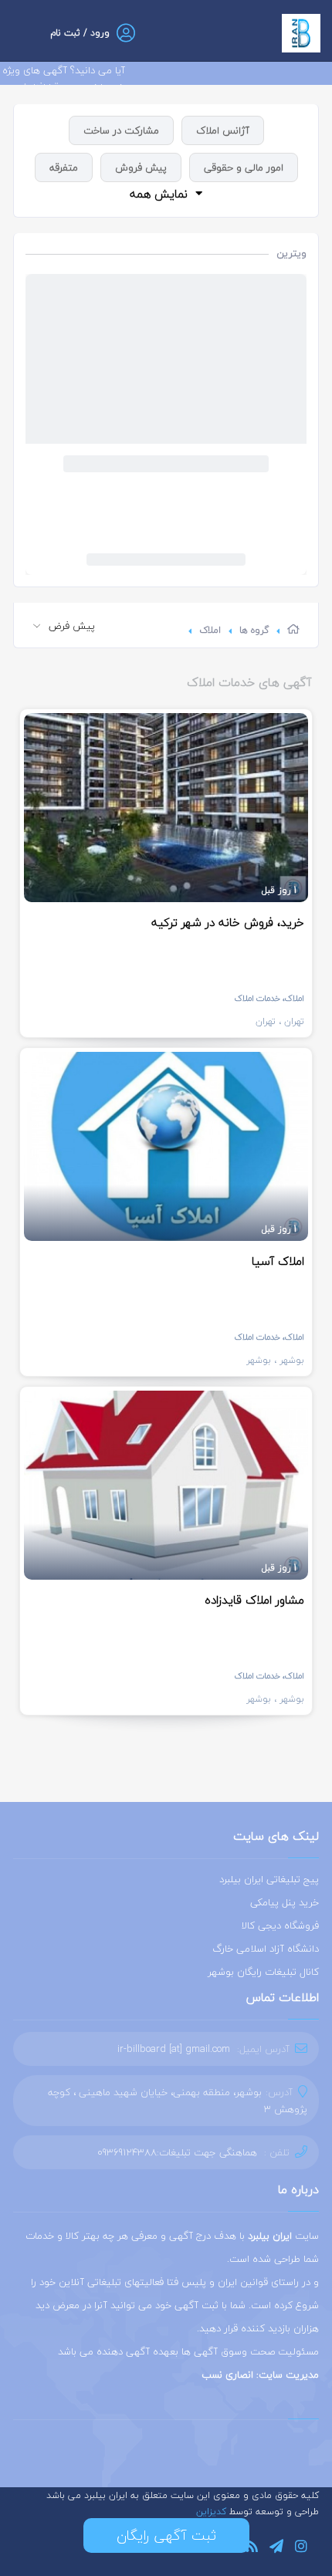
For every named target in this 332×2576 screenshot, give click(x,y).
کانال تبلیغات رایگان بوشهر (263, 1972)
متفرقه (64, 167)
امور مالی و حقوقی (244, 167)
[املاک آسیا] (166, 1146)
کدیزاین (213, 2512)
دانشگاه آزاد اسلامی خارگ (266, 1949)
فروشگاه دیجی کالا (280, 1925)
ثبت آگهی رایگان (166, 2535)
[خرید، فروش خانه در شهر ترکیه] (166, 808)
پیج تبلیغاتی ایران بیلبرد (269, 1879)
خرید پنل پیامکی (285, 1902)
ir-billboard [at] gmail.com (174, 2049)
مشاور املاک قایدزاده (254, 1600)
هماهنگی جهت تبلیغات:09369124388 (177, 2152)
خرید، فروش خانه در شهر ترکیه (228, 922)
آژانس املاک (223, 130)
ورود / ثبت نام (80, 33)
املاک (210, 630)
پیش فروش (141, 167)
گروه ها (254, 630)
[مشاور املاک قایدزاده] (166, 1485)
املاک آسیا (278, 1261)
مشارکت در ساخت (121, 130)
